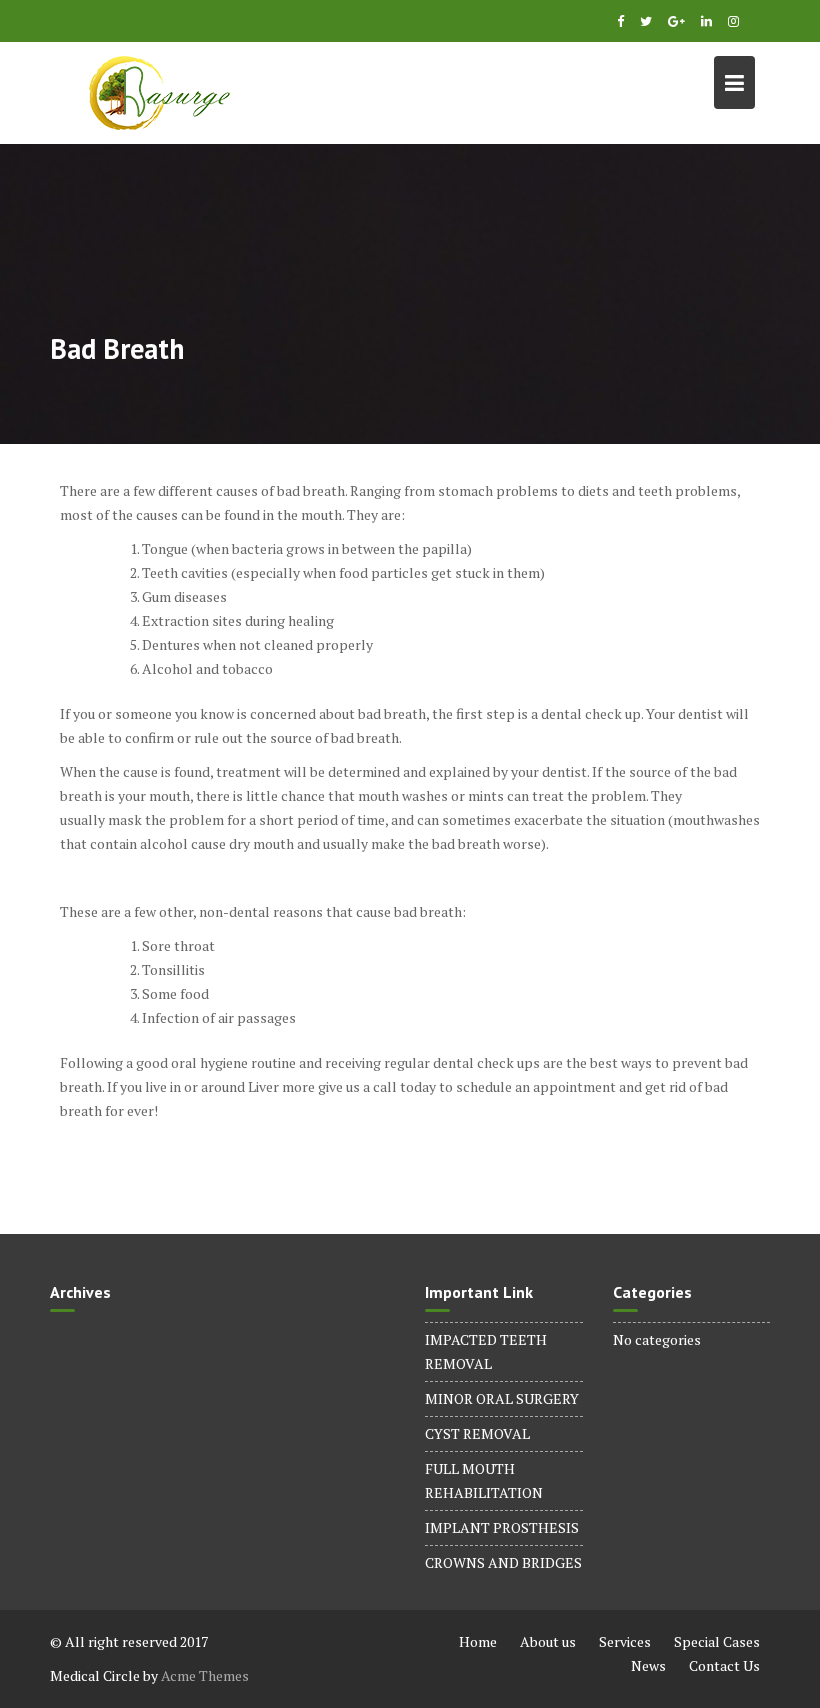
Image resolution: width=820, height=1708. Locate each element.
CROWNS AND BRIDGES (503, 1562)
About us (548, 1641)
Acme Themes (205, 1675)
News (648, 1665)
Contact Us (724, 1665)
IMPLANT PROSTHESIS (502, 1527)
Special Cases (717, 1641)
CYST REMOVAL (477, 1433)
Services (625, 1641)
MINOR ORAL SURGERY (502, 1398)
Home (478, 1641)
